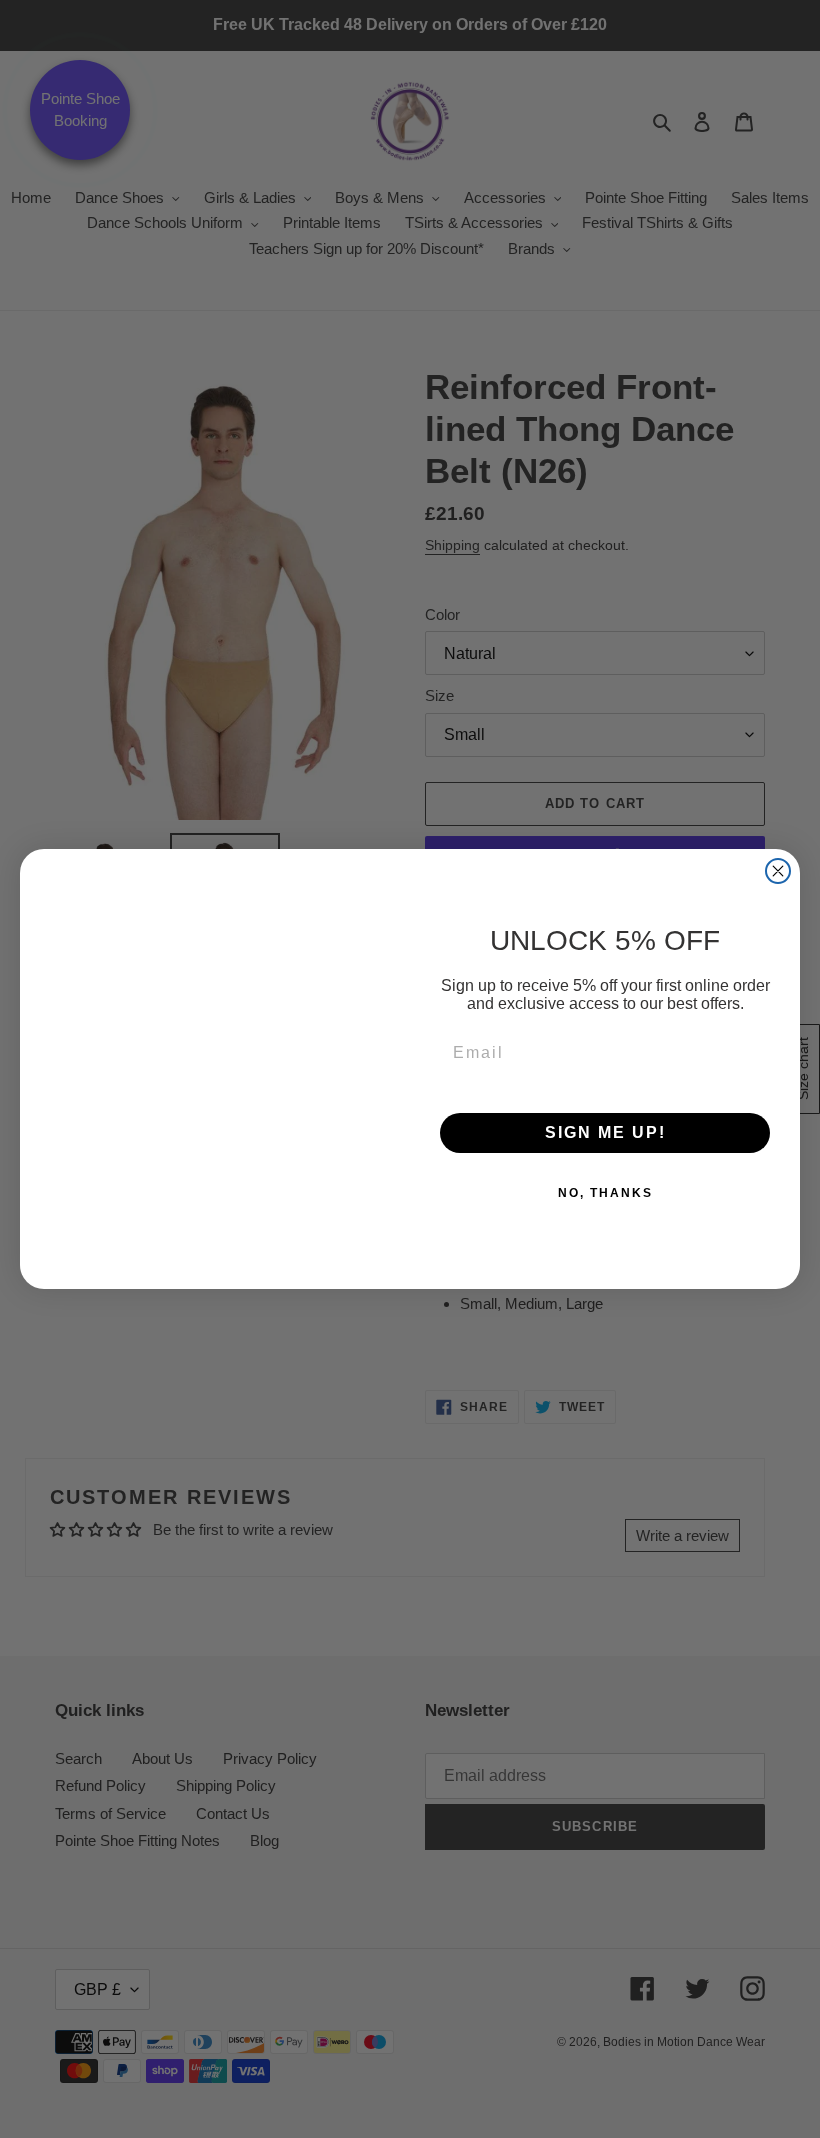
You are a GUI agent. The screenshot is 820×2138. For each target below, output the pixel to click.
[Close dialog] (778, 871)
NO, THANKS (605, 1193)
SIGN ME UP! (605, 1132)
